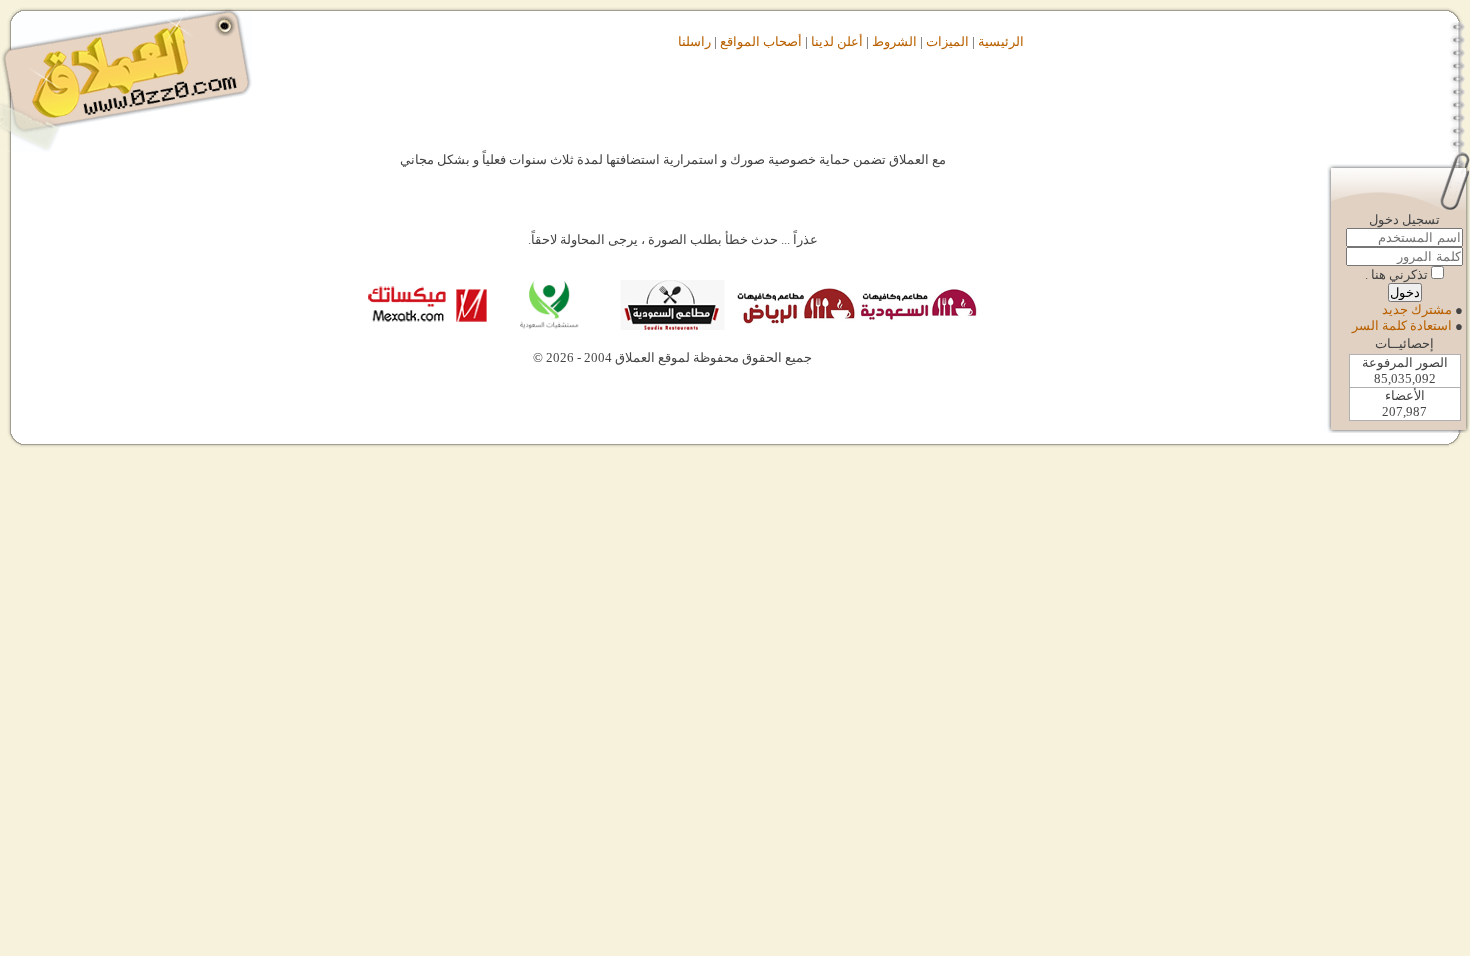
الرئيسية (1001, 41)
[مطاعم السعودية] (671, 325)
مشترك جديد (1417, 309)
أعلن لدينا (837, 41)
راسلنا (694, 41)
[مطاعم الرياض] (794, 325)
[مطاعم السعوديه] (917, 325)
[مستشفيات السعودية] (548, 325)
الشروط (894, 41)
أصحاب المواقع (761, 41)
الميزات (947, 41)
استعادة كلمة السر (1402, 325)
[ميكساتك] (427, 325)
